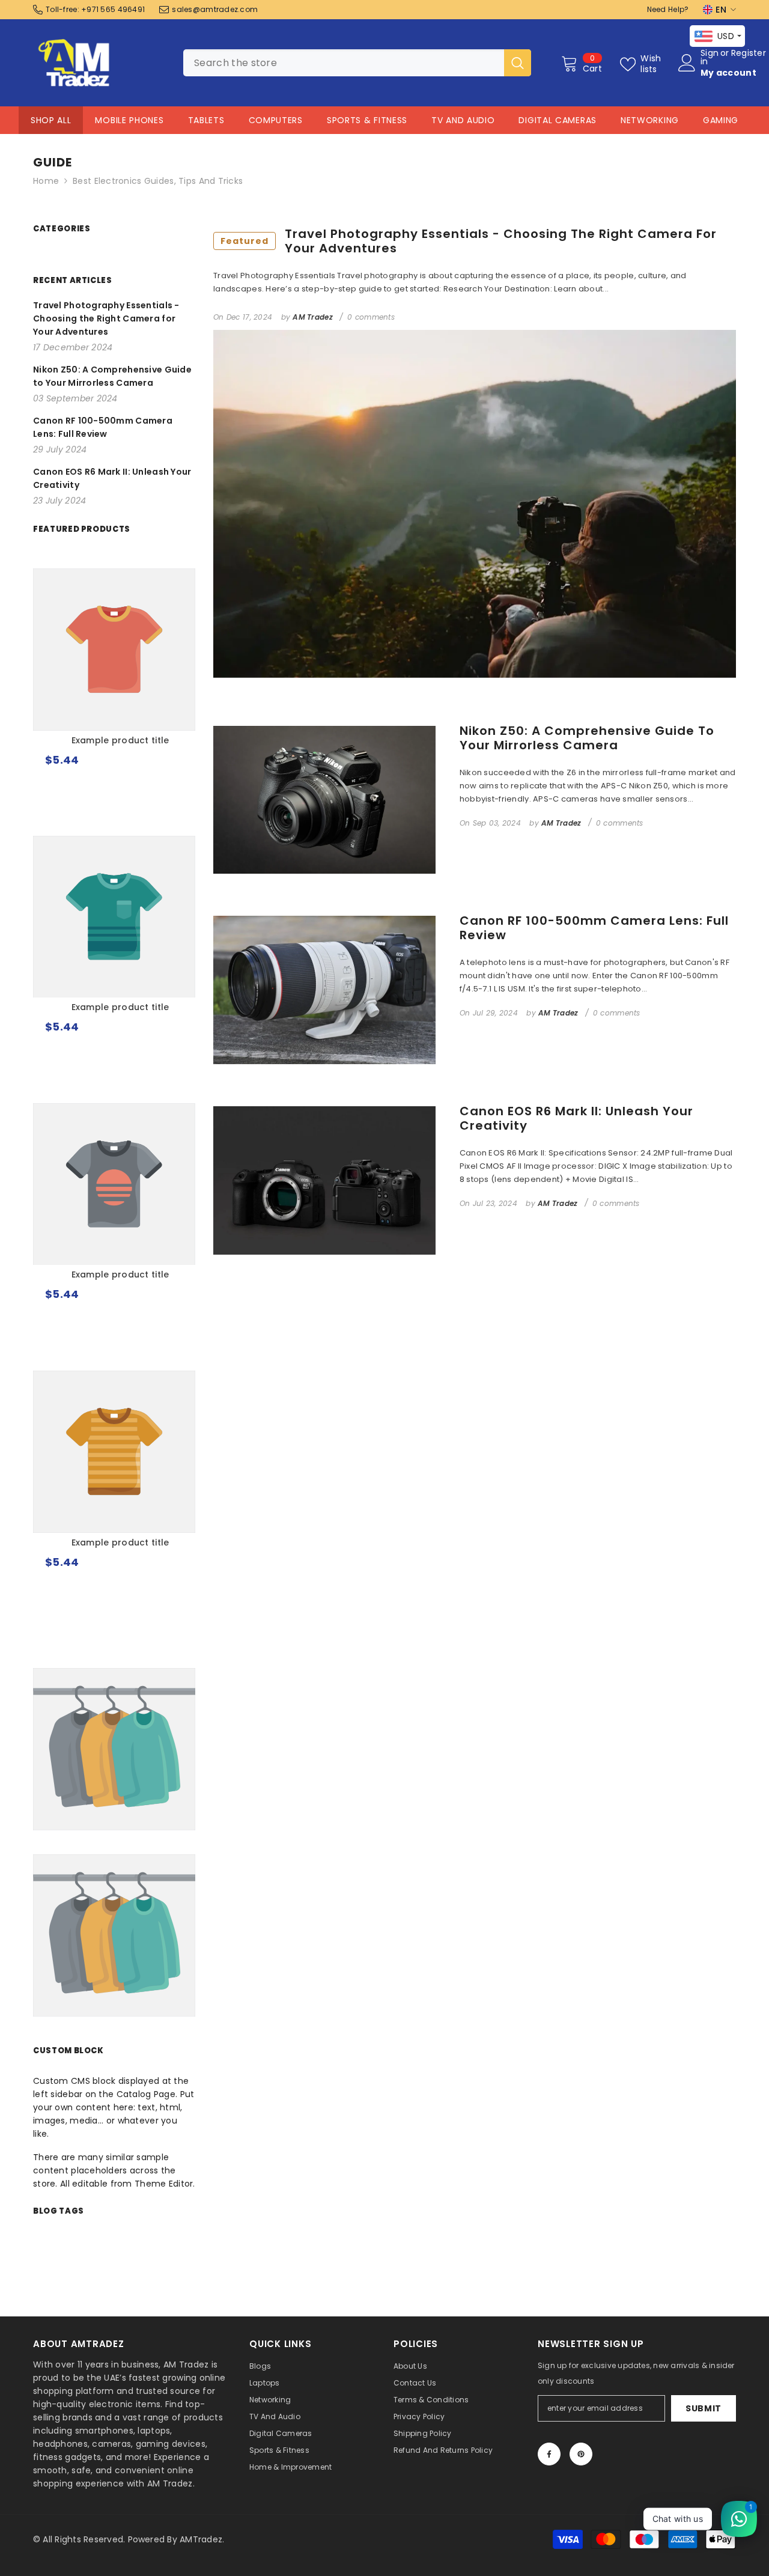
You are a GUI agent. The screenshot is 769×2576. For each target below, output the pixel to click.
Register (749, 54)
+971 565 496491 (113, 9)
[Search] (357, 63)
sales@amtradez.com (215, 9)
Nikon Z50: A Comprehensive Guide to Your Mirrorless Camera (587, 738)
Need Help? (668, 9)
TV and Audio (463, 120)
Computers (276, 120)
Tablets (206, 120)
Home (46, 181)
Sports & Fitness (367, 120)
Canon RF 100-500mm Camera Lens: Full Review (594, 928)
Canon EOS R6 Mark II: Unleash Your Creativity (576, 1118)
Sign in (710, 57)
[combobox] (344, 63)
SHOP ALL (51, 120)
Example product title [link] (120, 740)
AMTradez (201, 2539)
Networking (650, 120)
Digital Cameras (558, 120)
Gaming (721, 120)
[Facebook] (549, 2454)
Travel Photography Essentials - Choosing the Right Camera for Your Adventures (469, 241)
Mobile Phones (129, 120)
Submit (704, 2408)
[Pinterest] (581, 2454)
